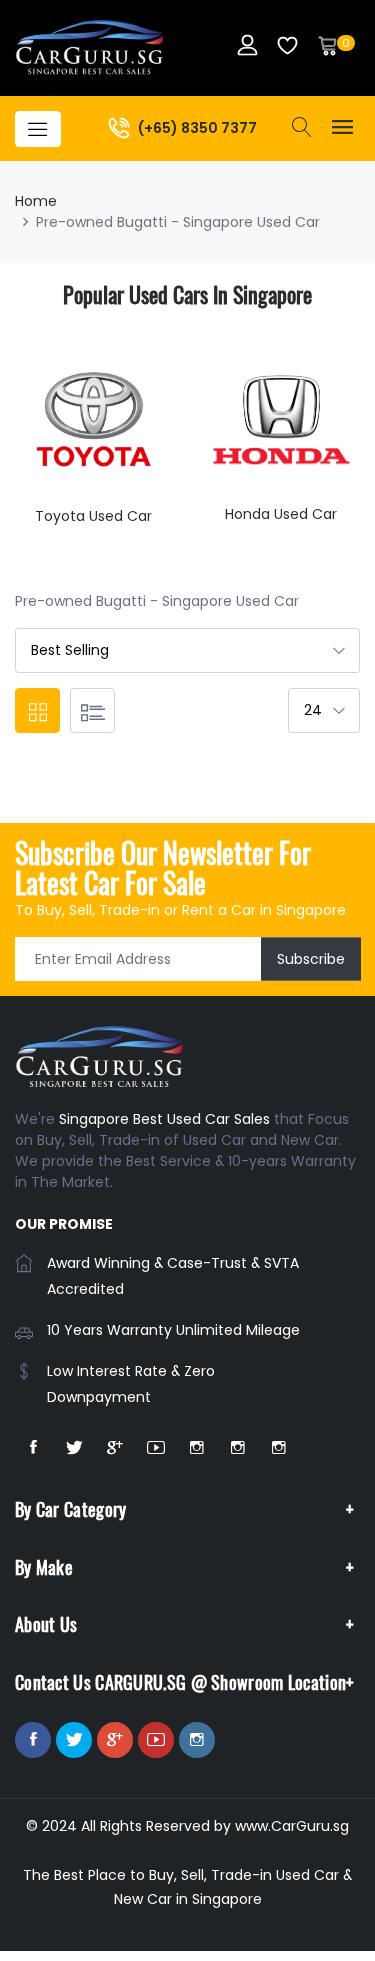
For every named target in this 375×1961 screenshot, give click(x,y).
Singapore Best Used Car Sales (164, 1119)
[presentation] (35, 449)
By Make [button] (44, 1567)
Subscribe (311, 959)
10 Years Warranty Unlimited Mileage (173, 1330)
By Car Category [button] (71, 1509)
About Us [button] (46, 1624)
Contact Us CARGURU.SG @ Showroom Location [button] (180, 1682)
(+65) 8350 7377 (197, 127)
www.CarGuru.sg (292, 1826)
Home (36, 201)
